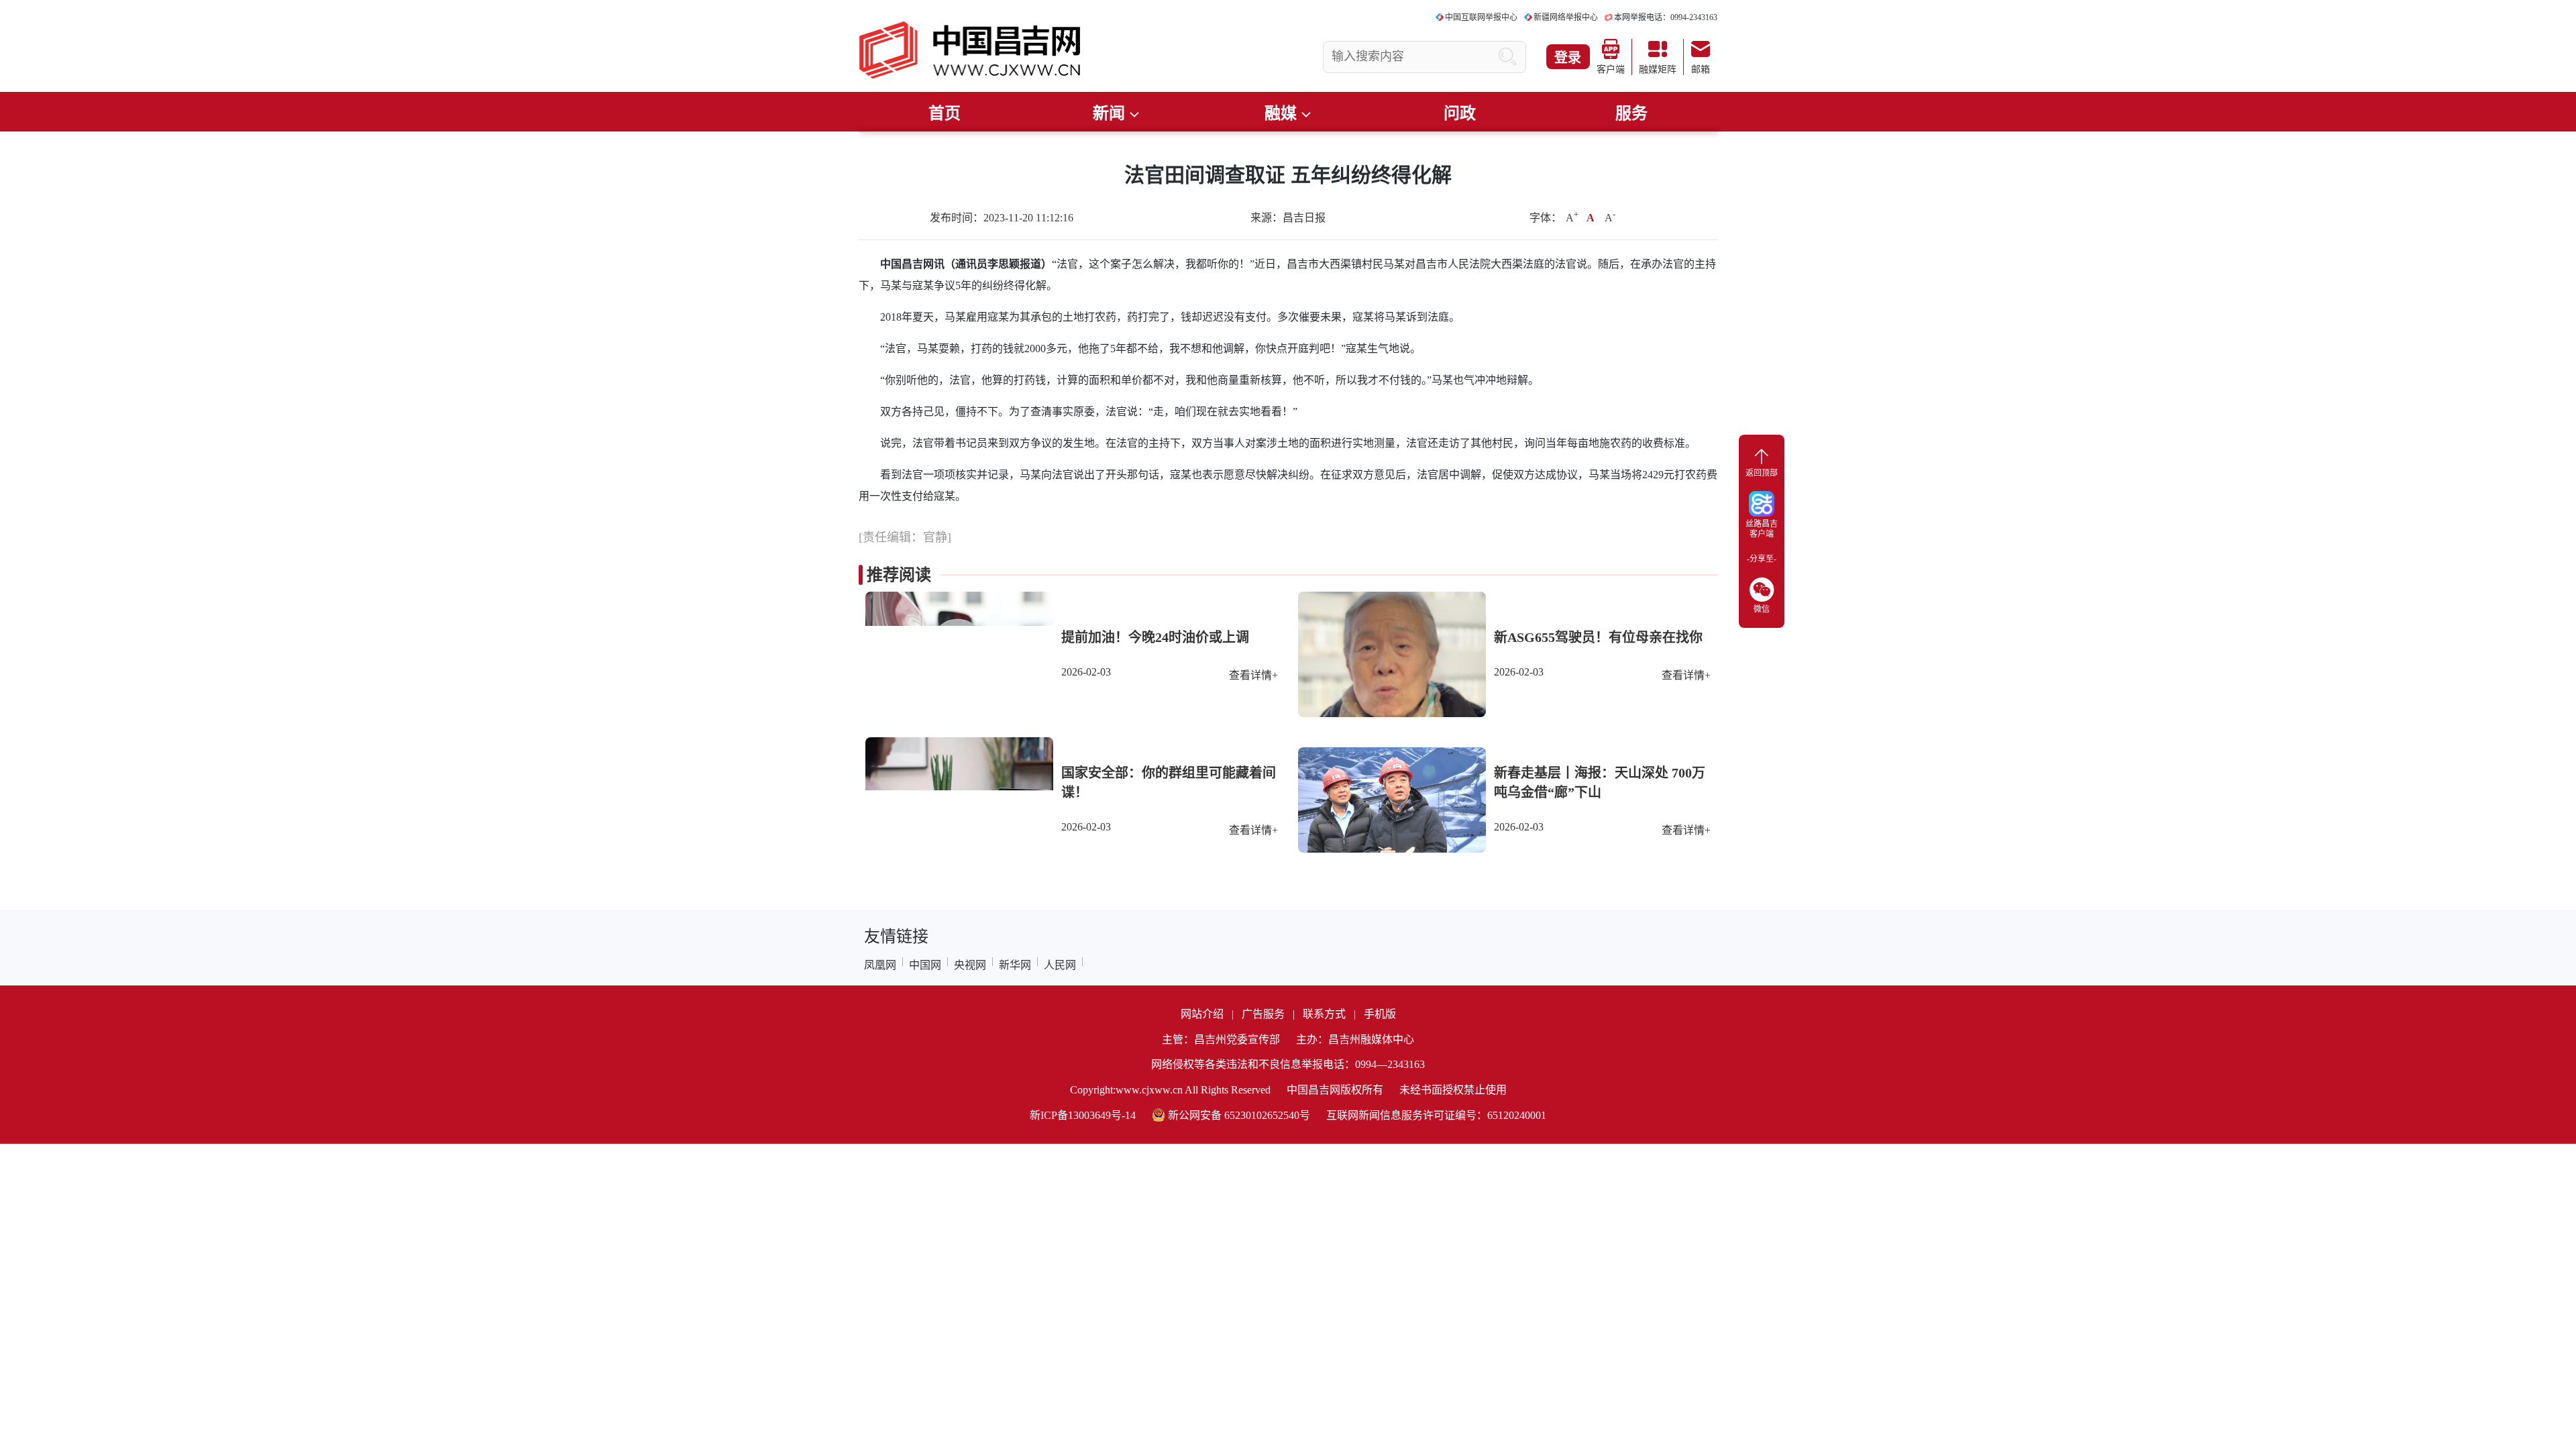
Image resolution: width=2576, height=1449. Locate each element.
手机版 (1380, 1014)
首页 (945, 113)
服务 (1631, 113)
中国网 (925, 965)
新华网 (1015, 965)
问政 (1460, 113)
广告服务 (1263, 1014)
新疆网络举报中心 (1566, 17)
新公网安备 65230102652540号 (1239, 1115)
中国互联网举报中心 (1481, 17)
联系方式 (1324, 1014)
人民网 (1060, 965)
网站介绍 (1202, 1014)
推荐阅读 (899, 575)
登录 (1568, 58)
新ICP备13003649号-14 (1083, 1115)
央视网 (970, 965)
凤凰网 (880, 965)
